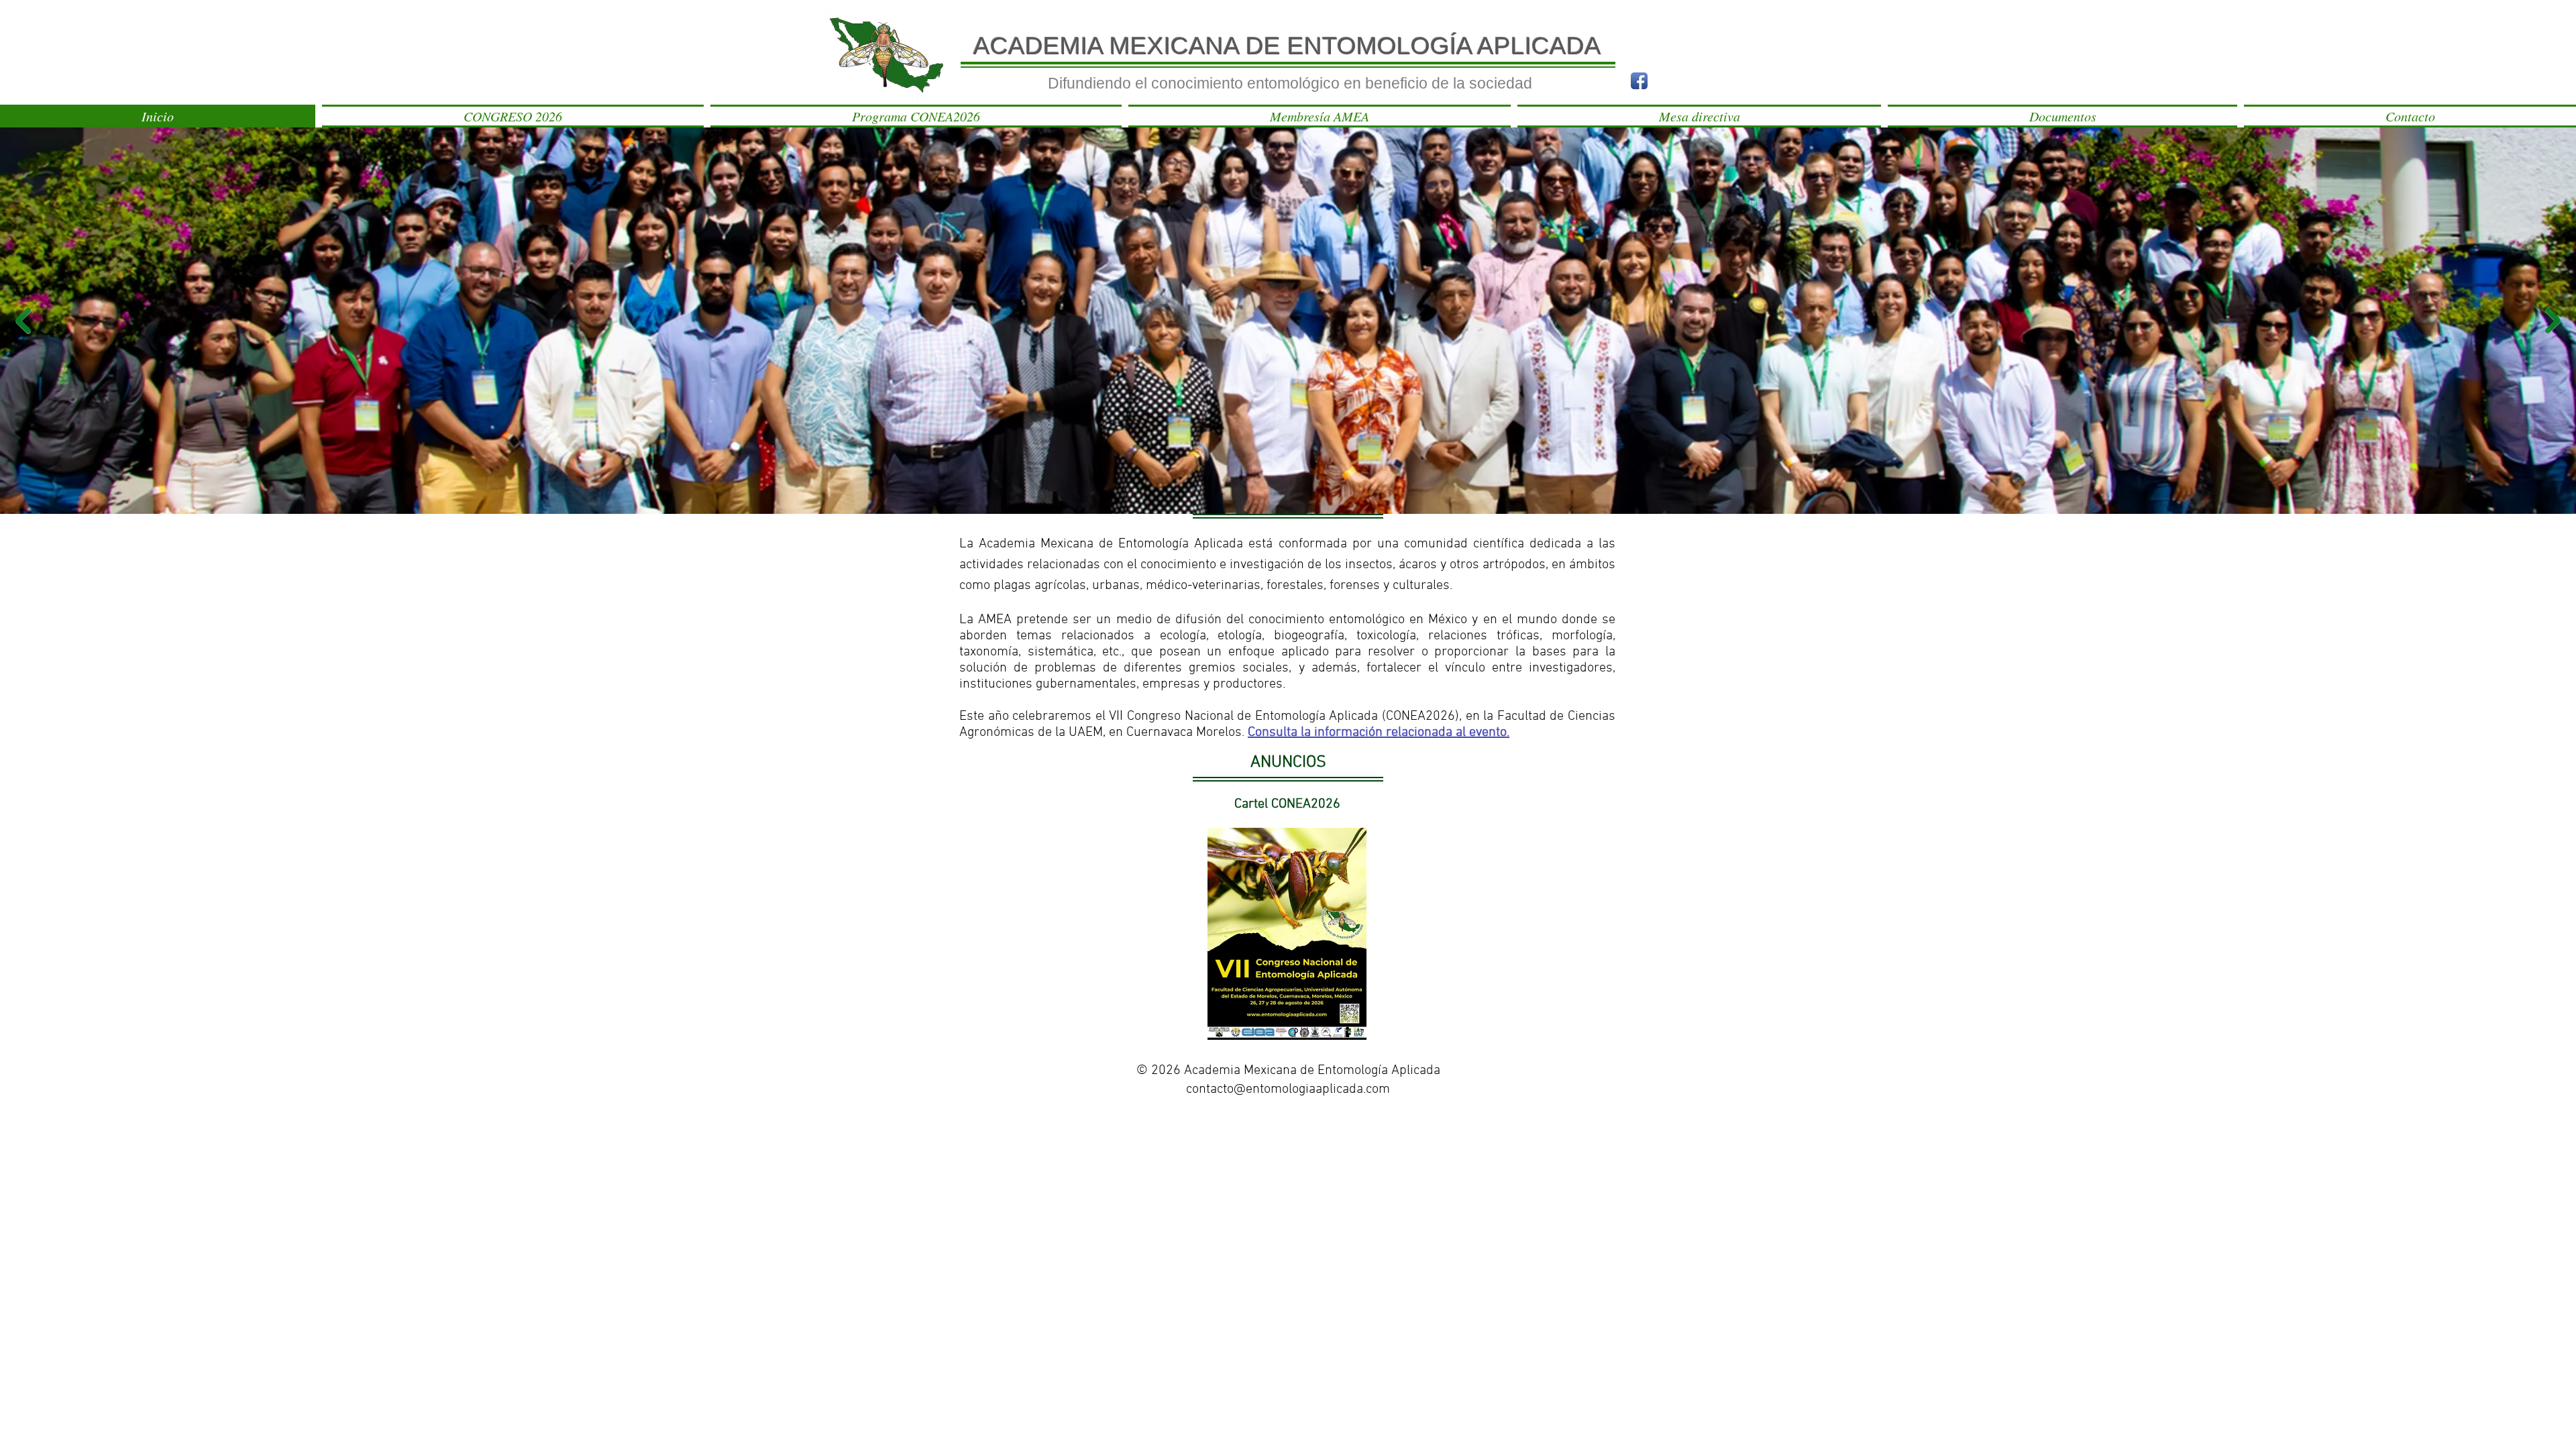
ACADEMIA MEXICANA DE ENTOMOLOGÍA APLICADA (1287, 46)
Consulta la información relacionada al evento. (1379, 733)
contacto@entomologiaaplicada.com (1288, 1089)
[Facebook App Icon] (1639, 81)
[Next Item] (2553, 321)
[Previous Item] (23, 321)
